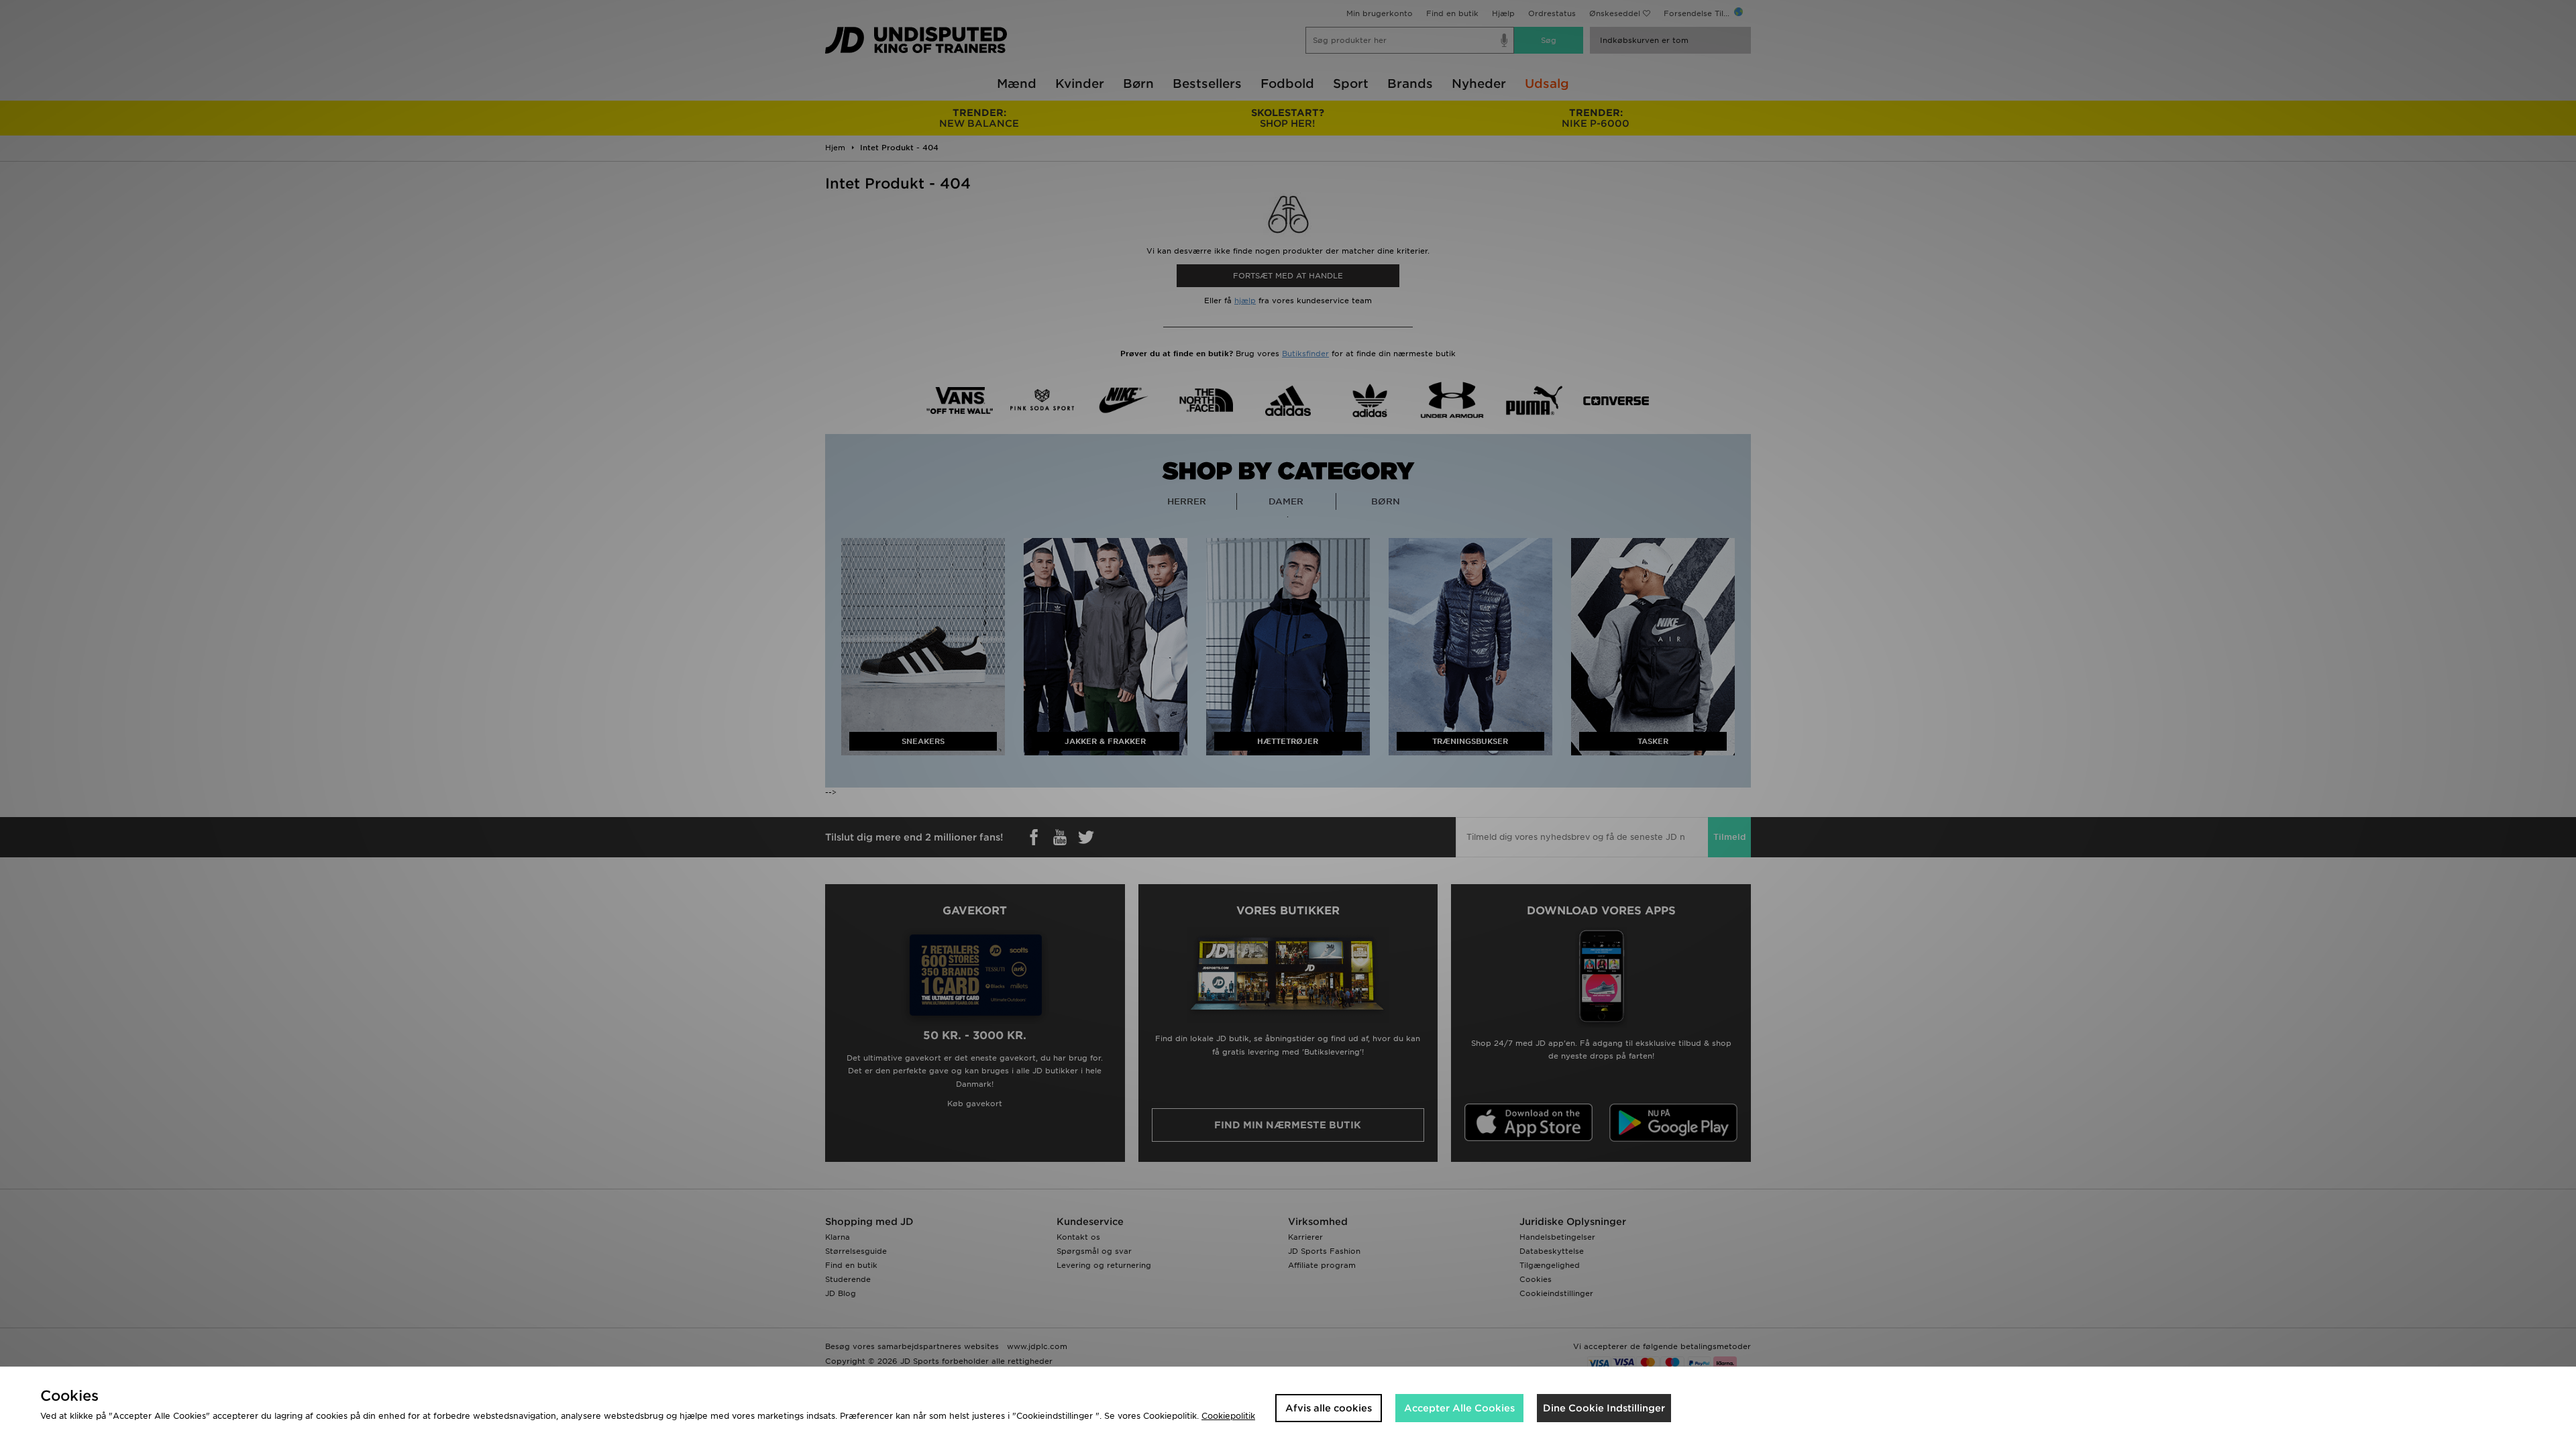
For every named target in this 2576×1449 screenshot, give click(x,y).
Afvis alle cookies (1329, 1408)
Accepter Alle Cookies (1459, 1408)
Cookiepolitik (1228, 1416)
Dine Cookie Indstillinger (1604, 1408)
